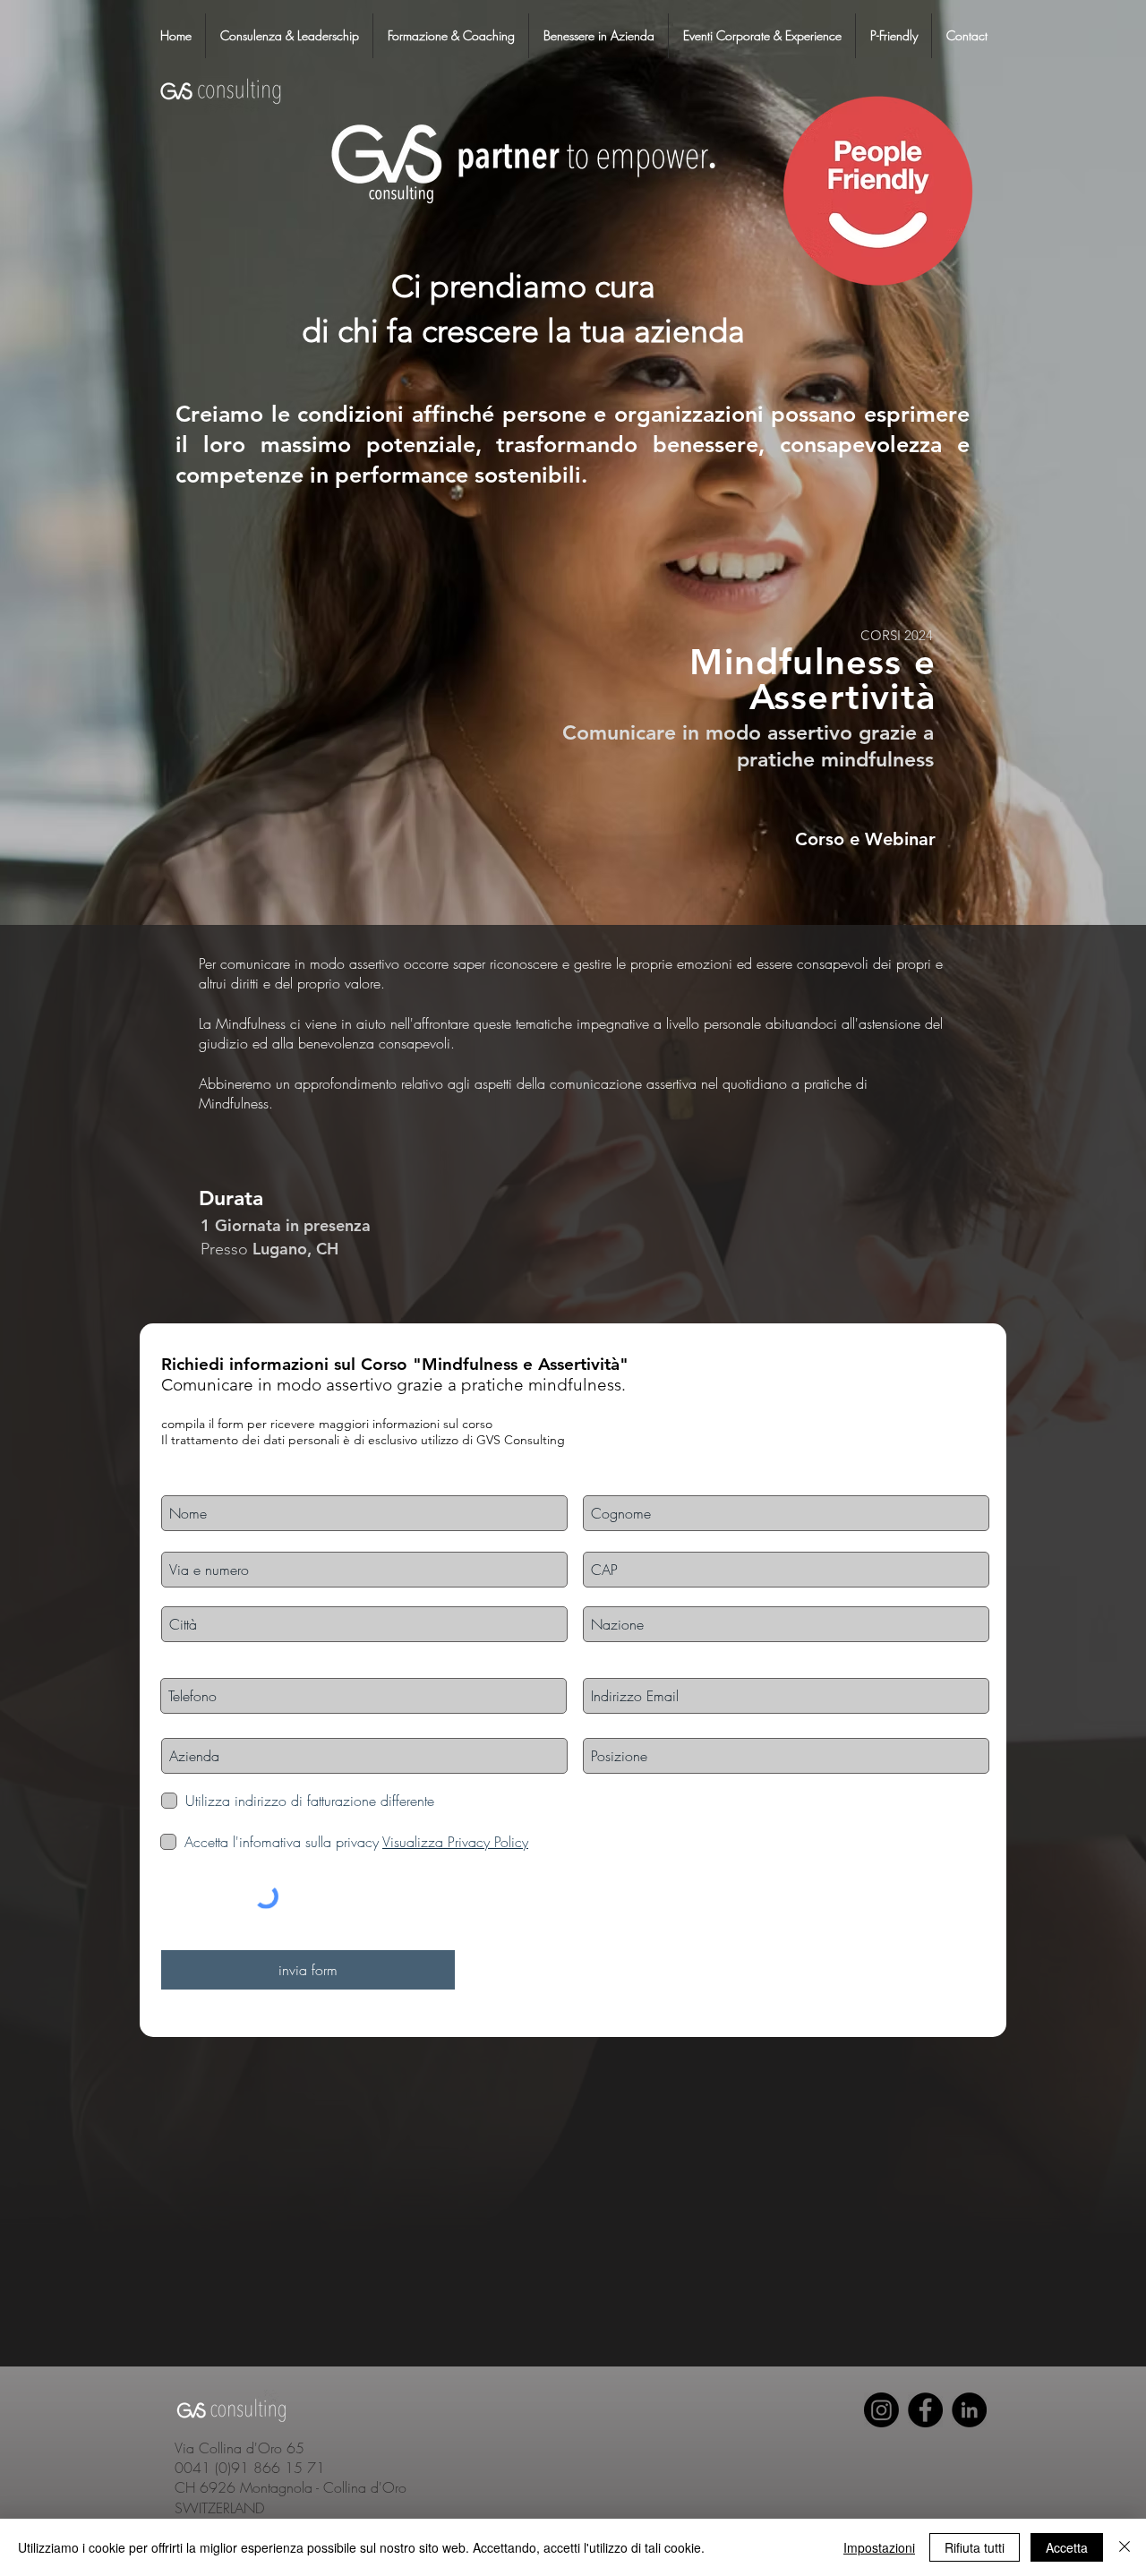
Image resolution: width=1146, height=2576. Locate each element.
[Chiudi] (1125, 2547)
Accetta (1067, 2547)
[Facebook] (925, 2410)
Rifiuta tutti (975, 2547)
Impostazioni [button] (879, 2547)
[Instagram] (881, 2410)
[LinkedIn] (969, 2410)
